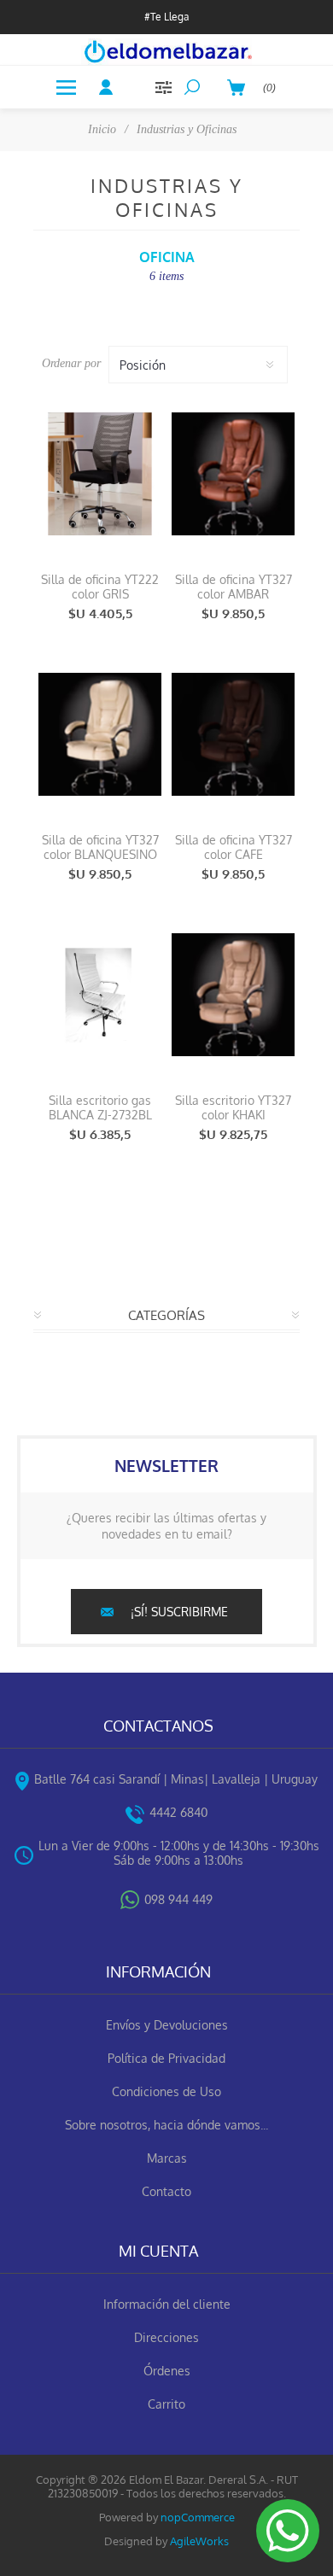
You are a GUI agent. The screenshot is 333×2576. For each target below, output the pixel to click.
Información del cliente (167, 2304)
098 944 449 (178, 1899)
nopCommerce (198, 2517)
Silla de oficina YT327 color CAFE (234, 847)
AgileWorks (199, 2541)
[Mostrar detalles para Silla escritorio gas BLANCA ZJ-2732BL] (100, 995)
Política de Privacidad (166, 2058)
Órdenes (167, 2371)
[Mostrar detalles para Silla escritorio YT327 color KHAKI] (233, 995)
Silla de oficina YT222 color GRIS (100, 587)
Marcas (167, 2158)
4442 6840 (178, 1812)
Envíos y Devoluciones (167, 2025)
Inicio (102, 129)
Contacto (166, 2191)
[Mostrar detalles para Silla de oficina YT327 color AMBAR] (233, 474)
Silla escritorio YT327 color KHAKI (233, 1107)
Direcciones (166, 2337)
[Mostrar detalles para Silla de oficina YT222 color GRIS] (100, 474)
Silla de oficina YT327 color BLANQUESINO (100, 847)
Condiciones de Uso (166, 2091)
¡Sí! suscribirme (179, 1612)
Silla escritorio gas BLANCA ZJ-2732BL (100, 1107)
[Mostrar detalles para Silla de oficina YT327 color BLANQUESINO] (100, 734)
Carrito (166, 2404)
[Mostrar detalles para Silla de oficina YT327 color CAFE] (233, 734)
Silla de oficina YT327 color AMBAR (234, 587)
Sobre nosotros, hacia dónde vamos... (166, 2125)
